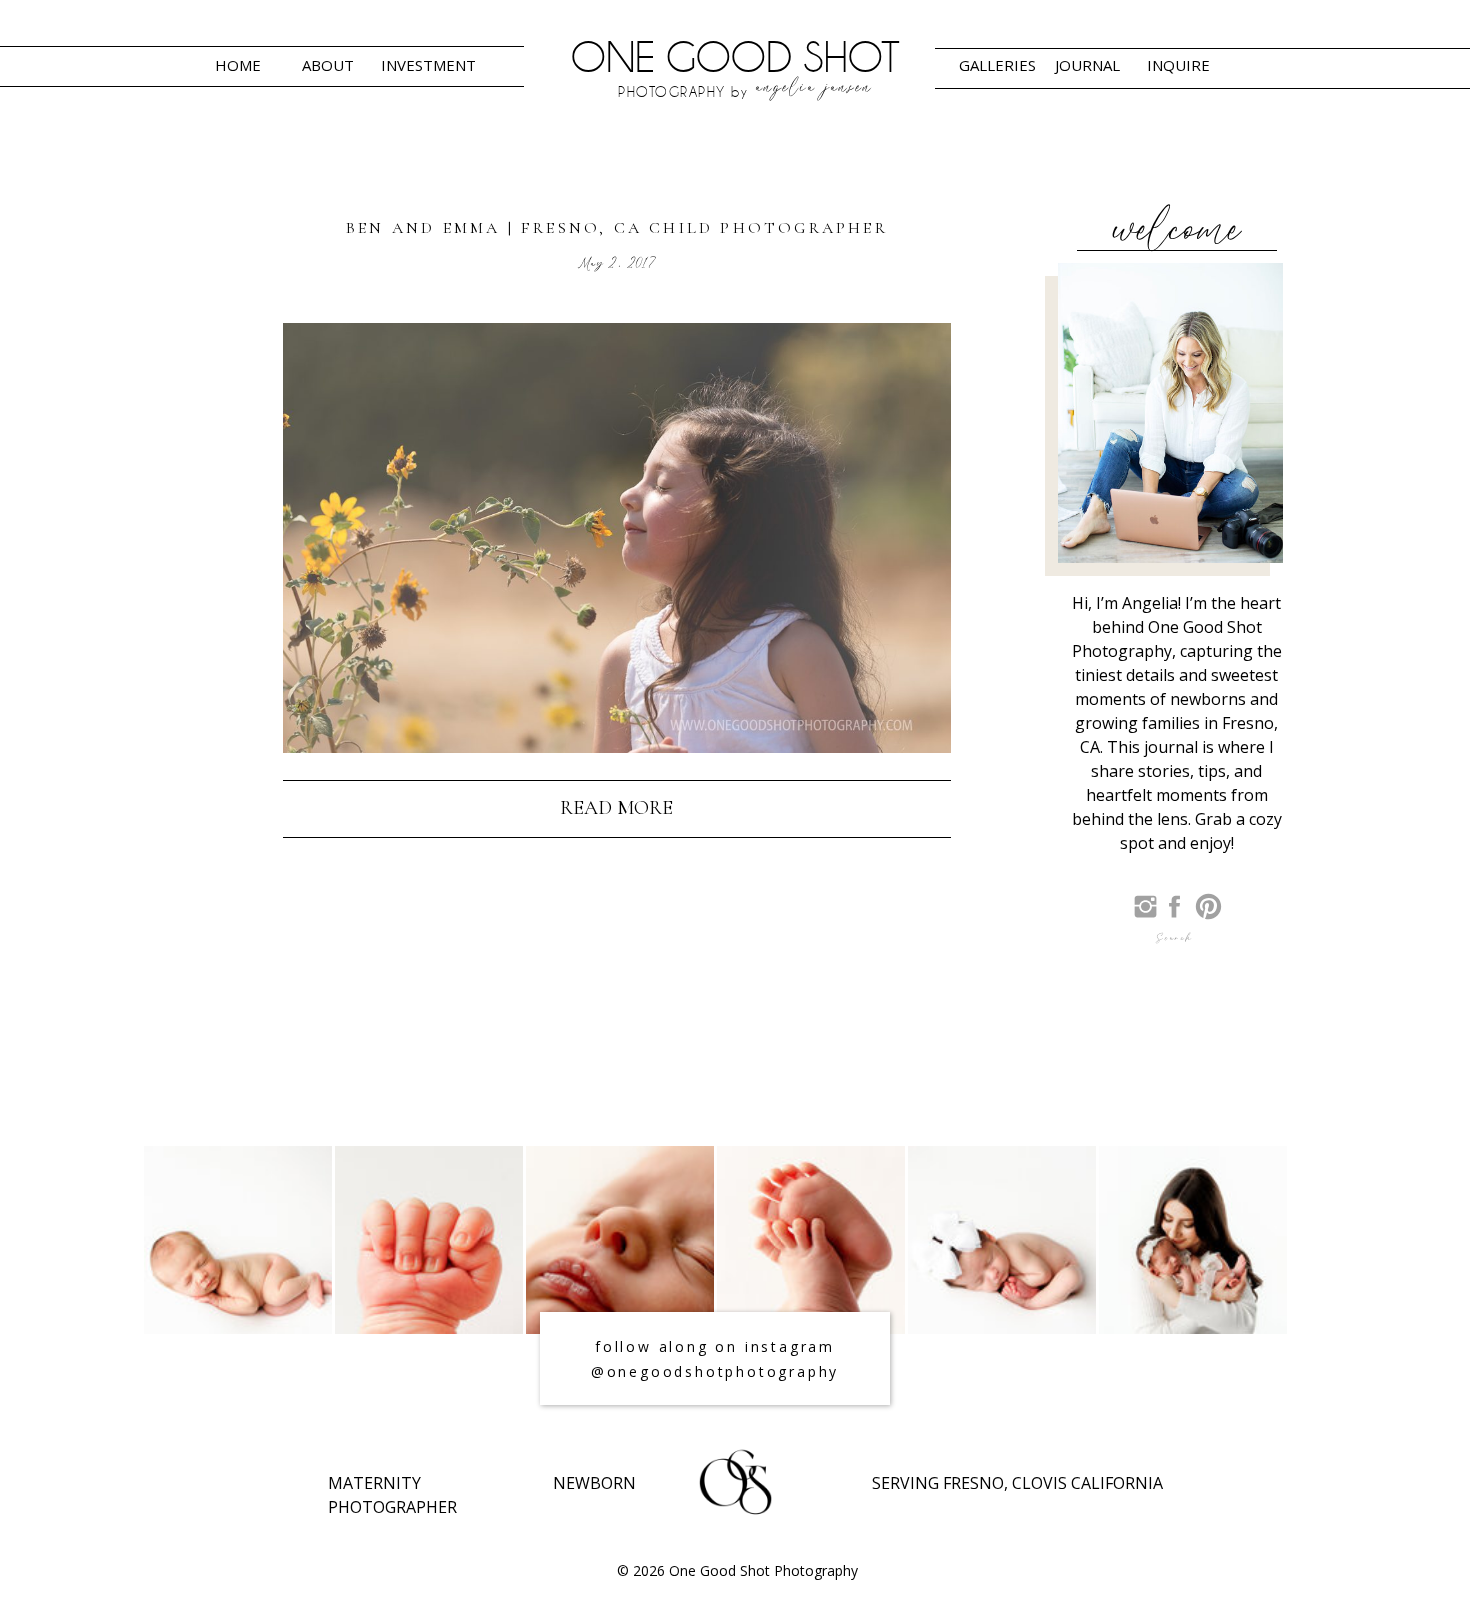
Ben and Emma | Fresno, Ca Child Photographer (617, 228)
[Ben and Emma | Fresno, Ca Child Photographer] (617, 538)
